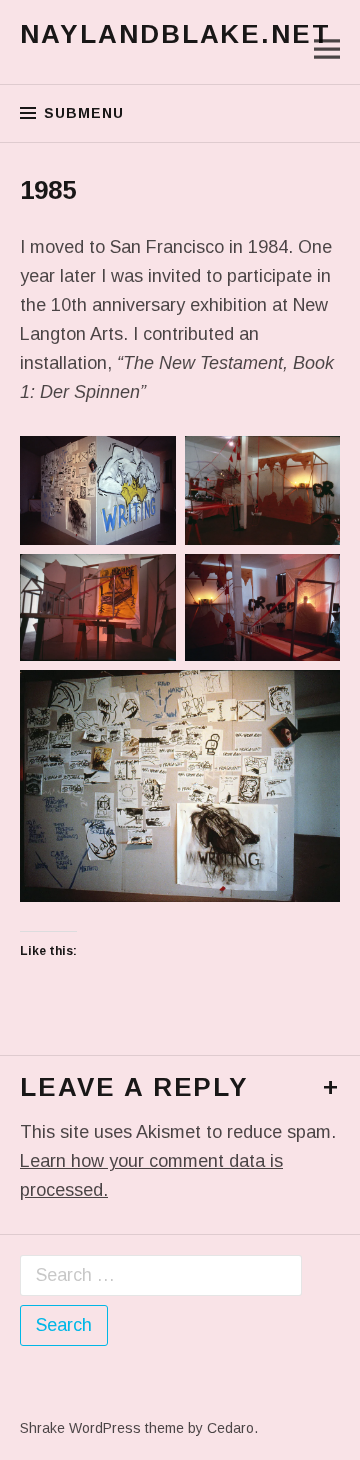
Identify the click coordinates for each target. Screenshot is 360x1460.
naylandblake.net (175, 34)
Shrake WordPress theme (102, 1428)
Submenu (84, 113)
